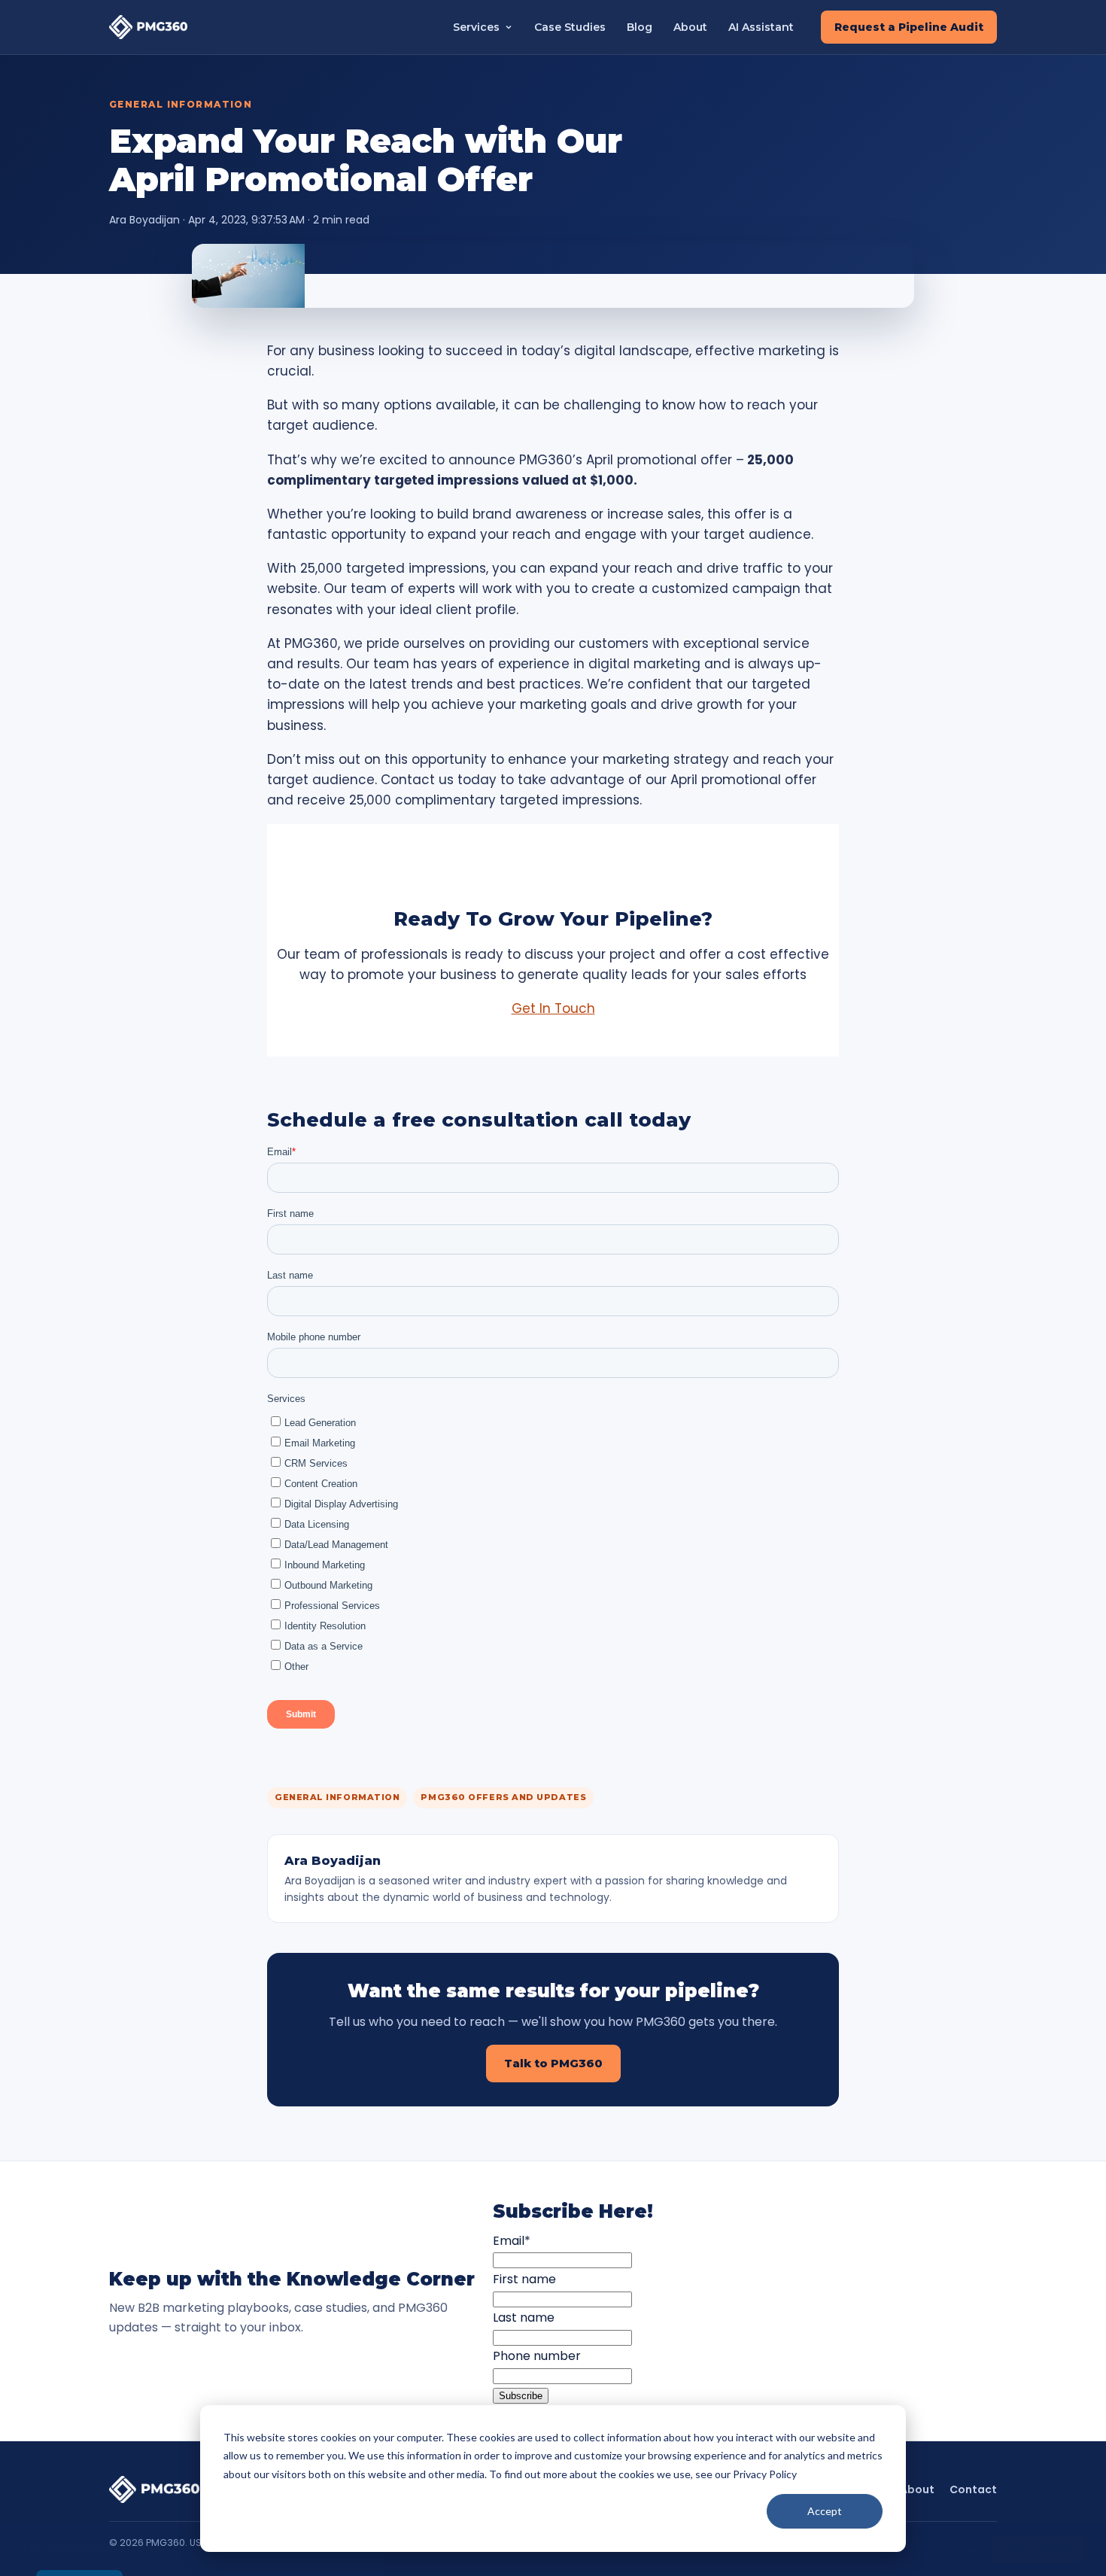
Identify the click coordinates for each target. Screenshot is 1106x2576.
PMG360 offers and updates (503, 1797)
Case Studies (570, 27)
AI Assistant (761, 27)
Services (476, 27)
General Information (181, 104)
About (690, 27)
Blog (640, 27)
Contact (973, 2489)
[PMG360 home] (148, 27)
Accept (825, 2511)
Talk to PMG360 (553, 2063)
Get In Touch (553, 1008)
